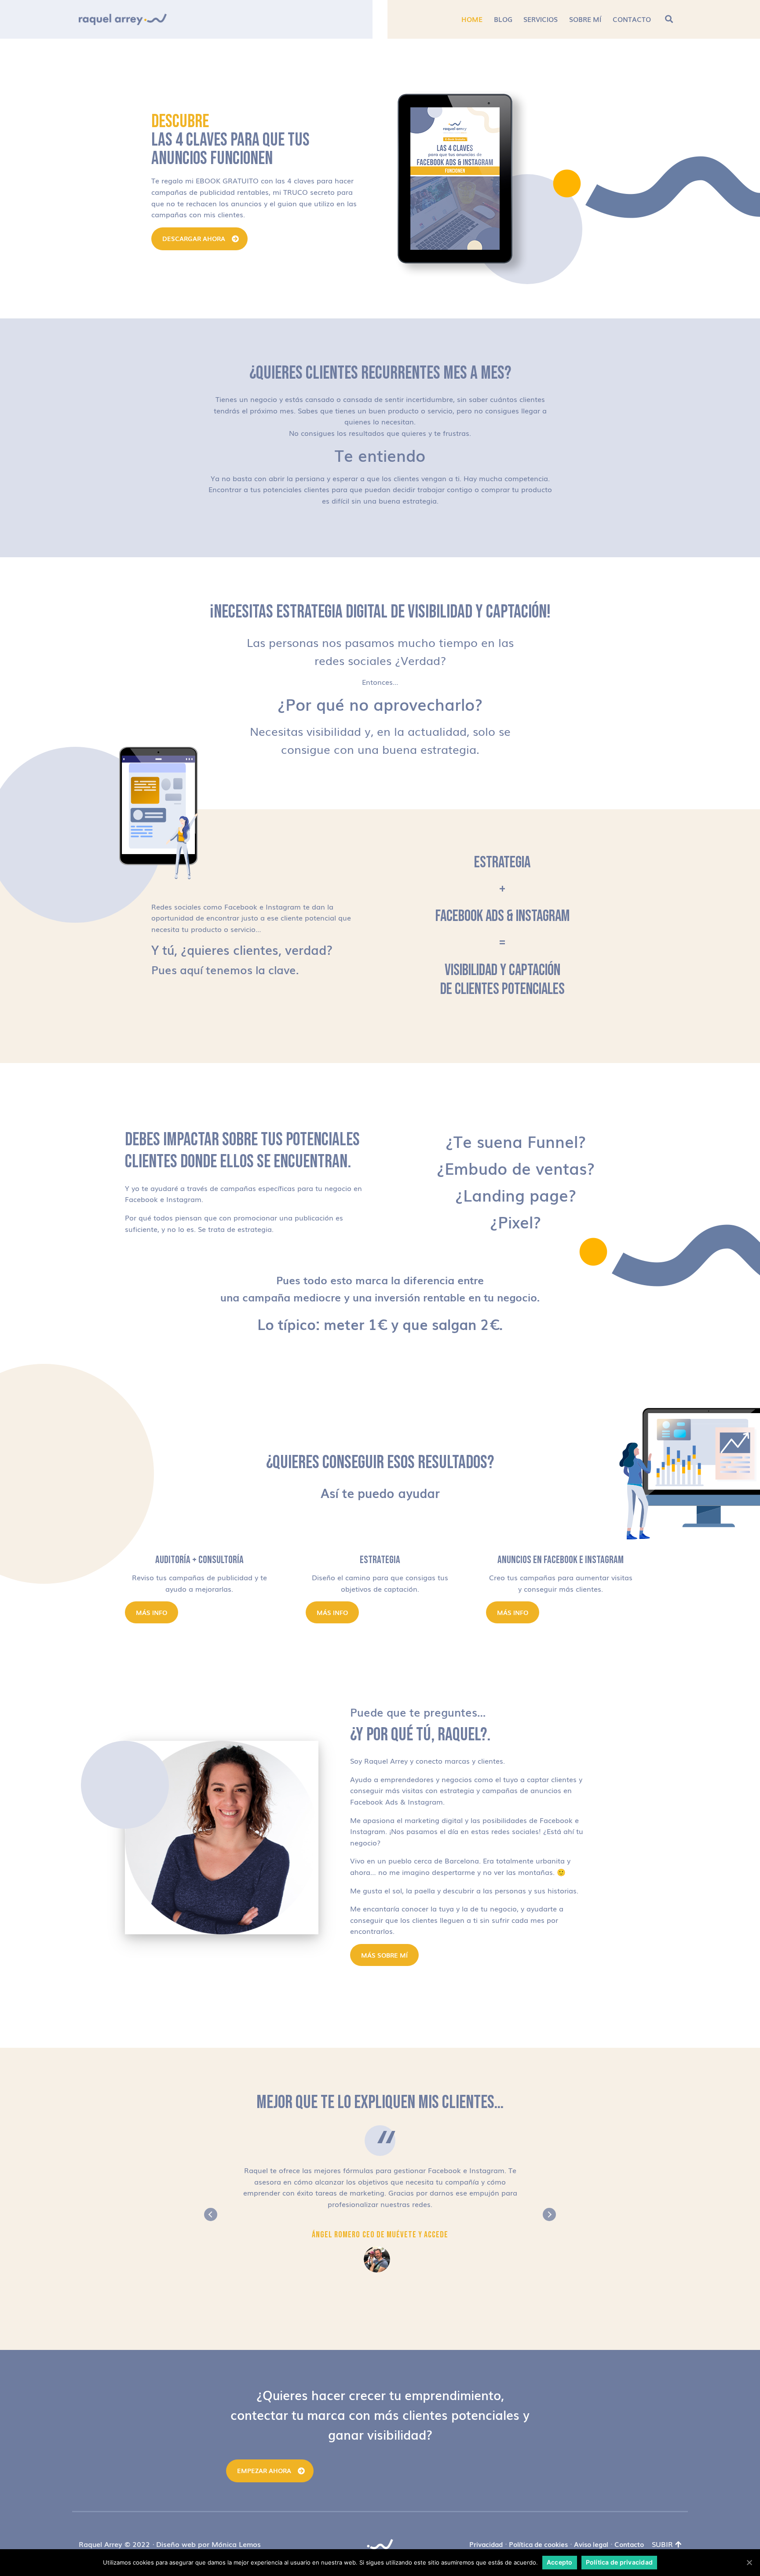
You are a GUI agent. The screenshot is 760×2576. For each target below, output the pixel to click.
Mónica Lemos (236, 2544)
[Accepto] (749, 2562)
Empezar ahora (264, 2470)
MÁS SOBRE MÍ (384, 1955)
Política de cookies (538, 2544)
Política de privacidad (619, 2562)
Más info (152, 1612)
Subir (662, 2544)
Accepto (560, 2562)
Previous (211, 2214)
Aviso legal (591, 2544)
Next (549, 2214)
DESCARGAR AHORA (194, 238)
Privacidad (486, 2544)
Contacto (629, 2544)
